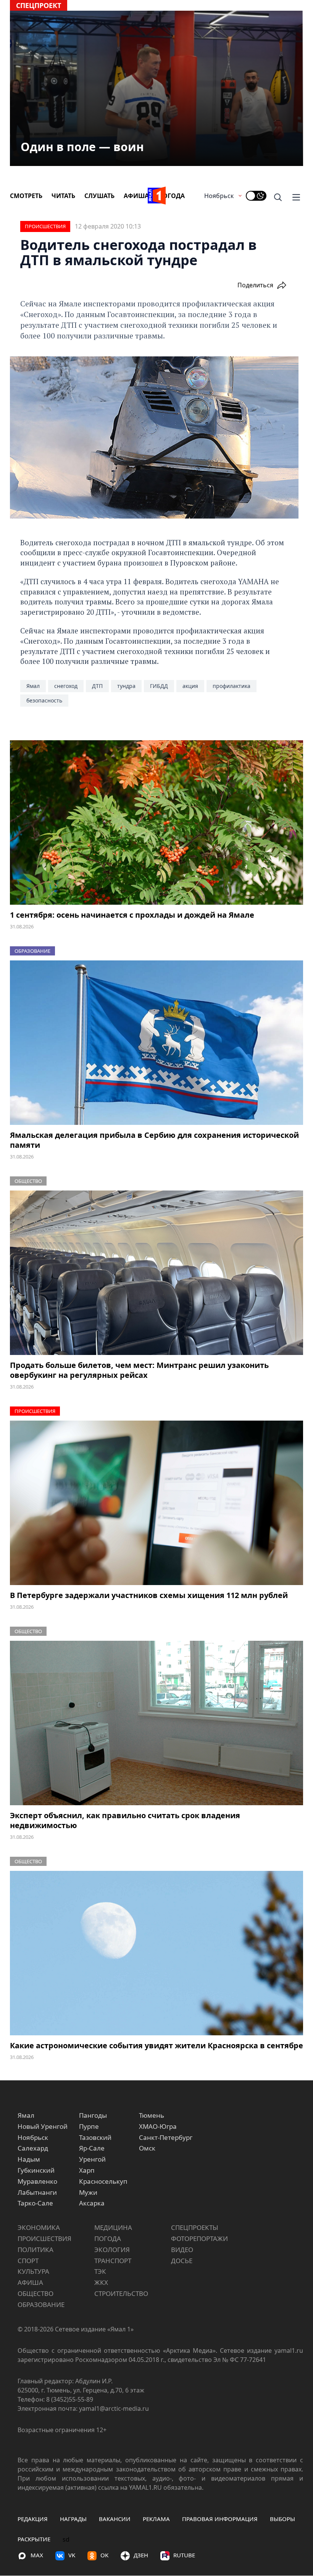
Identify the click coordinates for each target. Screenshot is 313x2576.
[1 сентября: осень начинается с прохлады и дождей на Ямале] (156, 823)
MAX (37, 2555)
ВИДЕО (182, 2250)
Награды (73, 2519)
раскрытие (34, 2539)
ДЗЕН (141, 2555)
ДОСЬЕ (182, 2261)
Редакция (33, 2519)
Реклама (156, 2519)
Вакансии (115, 2519)
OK (104, 2555)
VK (72, 2555)
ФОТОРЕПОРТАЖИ (199, 2238)
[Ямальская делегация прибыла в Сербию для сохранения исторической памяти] (156, 1043)
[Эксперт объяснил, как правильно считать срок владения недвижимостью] (156, 1723)
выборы (282, 2519)
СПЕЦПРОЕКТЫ (195, 2227)
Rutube (184, 2555)
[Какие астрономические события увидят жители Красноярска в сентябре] (156, 1953)
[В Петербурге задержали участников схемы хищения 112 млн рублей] (156, 1503)
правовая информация (220, 2519)
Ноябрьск (219, 196)
